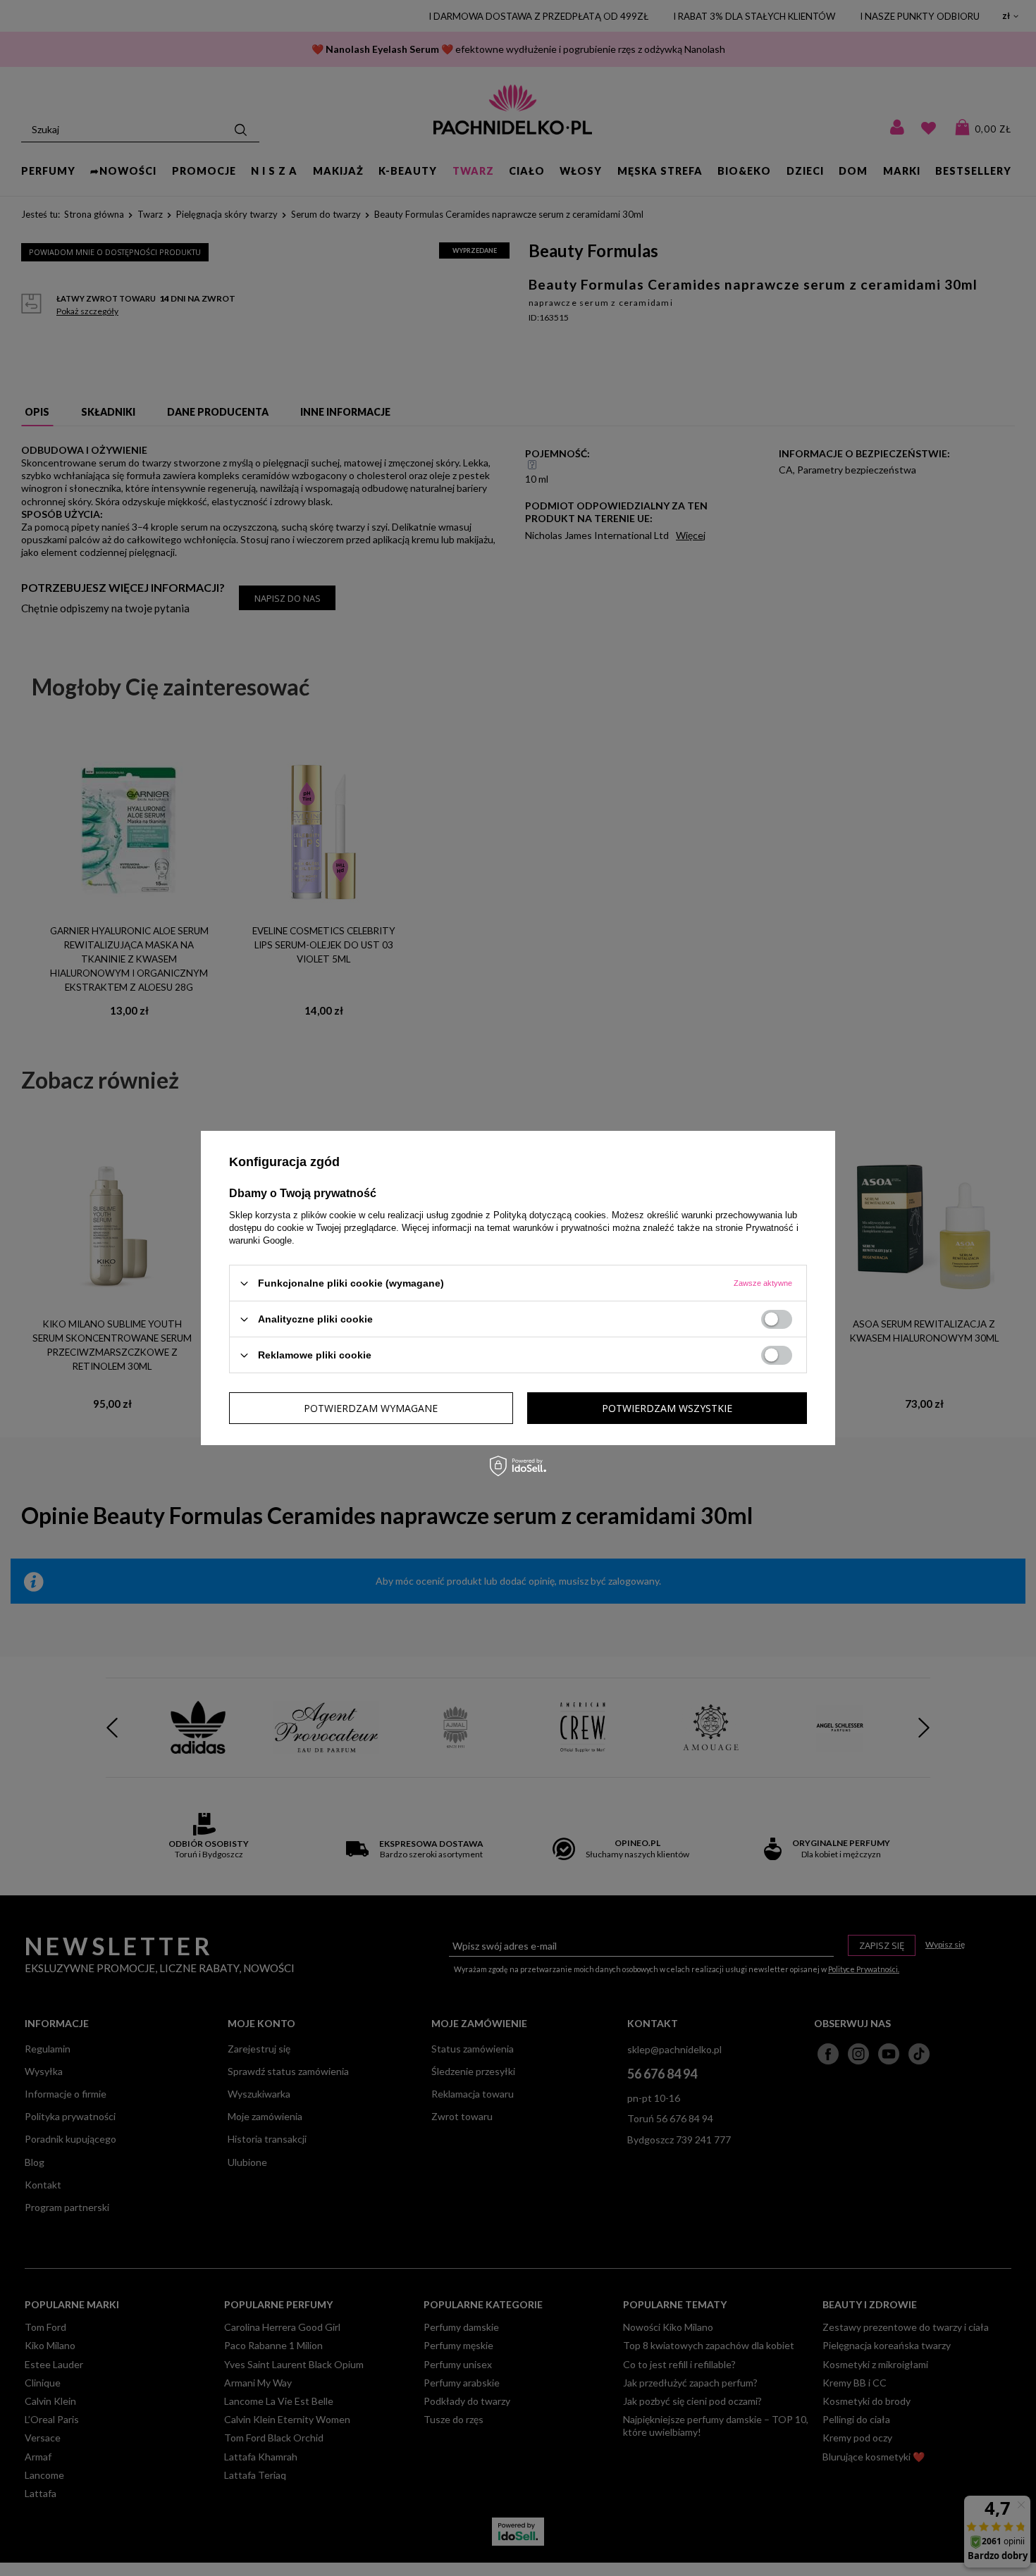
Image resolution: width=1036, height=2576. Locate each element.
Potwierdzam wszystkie (667, 1407)
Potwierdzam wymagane (371, 1407)
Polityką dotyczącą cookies (550, 1215)
